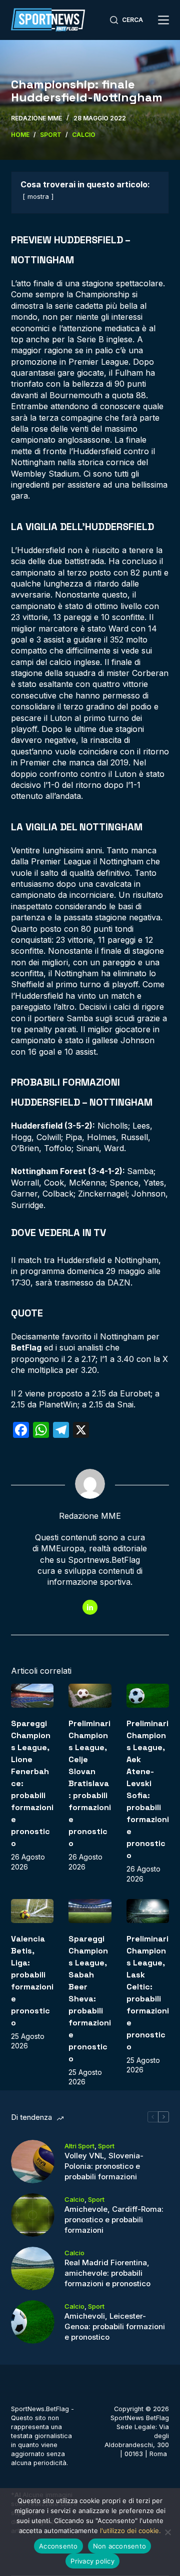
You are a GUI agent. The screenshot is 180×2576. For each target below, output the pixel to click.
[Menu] (163, 20)
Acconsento (58, 2546)
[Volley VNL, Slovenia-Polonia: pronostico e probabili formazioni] (33, 2162)
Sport (106, 2146)
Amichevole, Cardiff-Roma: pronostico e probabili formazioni (114, 2220)
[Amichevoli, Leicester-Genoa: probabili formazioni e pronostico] (33, 2322)
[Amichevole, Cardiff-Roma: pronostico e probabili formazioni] (33, 2215)
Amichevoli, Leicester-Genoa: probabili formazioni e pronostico (115, 2326)
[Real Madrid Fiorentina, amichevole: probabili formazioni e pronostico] (33, 2268)
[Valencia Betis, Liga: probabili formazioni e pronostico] (32, 1911)
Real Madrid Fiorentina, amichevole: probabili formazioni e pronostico (107, 2273)
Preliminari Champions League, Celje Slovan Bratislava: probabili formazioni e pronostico (90, 1783)
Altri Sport (79, 2146)
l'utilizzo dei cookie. (130, 2531)
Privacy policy (92, 2561)
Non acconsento (120, 2546)
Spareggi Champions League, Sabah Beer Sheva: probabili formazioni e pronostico (90, 1999)
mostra (38, 197)
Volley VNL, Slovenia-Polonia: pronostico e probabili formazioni (104, 2166)
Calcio (74, 2199)
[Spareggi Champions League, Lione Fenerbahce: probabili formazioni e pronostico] (32, 1696)
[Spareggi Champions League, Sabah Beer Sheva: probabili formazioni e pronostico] (90, 1911)
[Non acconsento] (167, 2532)
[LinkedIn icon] (90, 1607)
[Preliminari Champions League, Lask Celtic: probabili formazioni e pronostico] (148, 1911)
